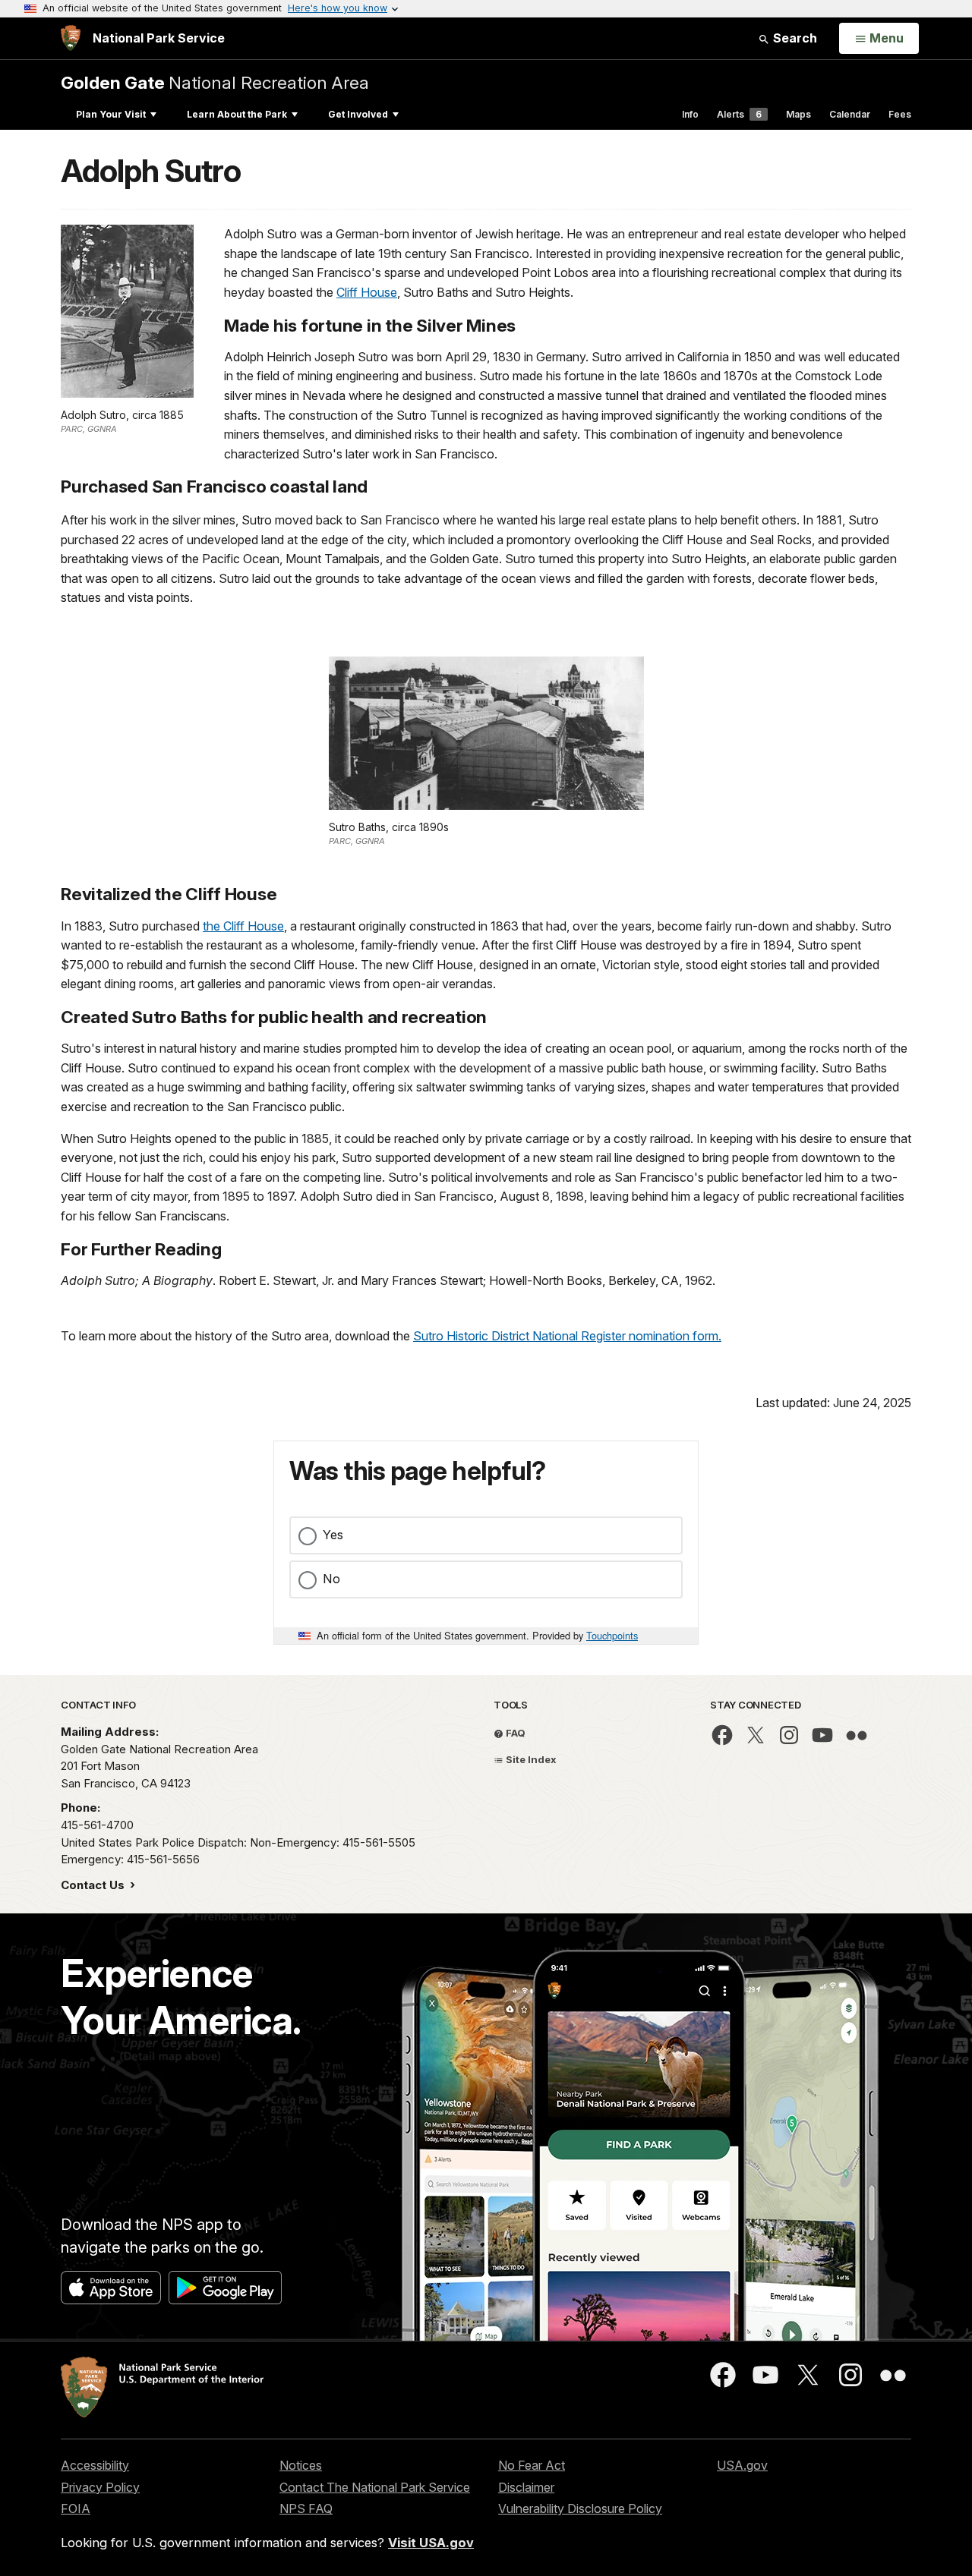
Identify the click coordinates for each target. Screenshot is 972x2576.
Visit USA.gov (431, 2543)
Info (690, 114)
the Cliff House (243, 926)
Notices (301, 2465)
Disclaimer (526, 2487)
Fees (900, 114)
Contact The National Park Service (375, 2487)
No (331, 1579)
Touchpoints (612, 1635)
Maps (798, 114)
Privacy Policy (100, 2487)
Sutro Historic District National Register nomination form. (567, 1336)
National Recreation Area (215, 82)
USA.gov (742, 2465)
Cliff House (367, 292)
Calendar (850, 114)
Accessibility (95, 2465)
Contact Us (94, 1885)
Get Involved (358, 114)
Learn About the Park (237, 114)
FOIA (76, 2508)
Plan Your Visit (111, 114)
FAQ (514, 1733)
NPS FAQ (306, 2508)
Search (794, 38)
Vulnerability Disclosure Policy (580, 2508)
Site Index (530, 1759)
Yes (333, 1535)
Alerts (739, 114)
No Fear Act (532, 2465)
